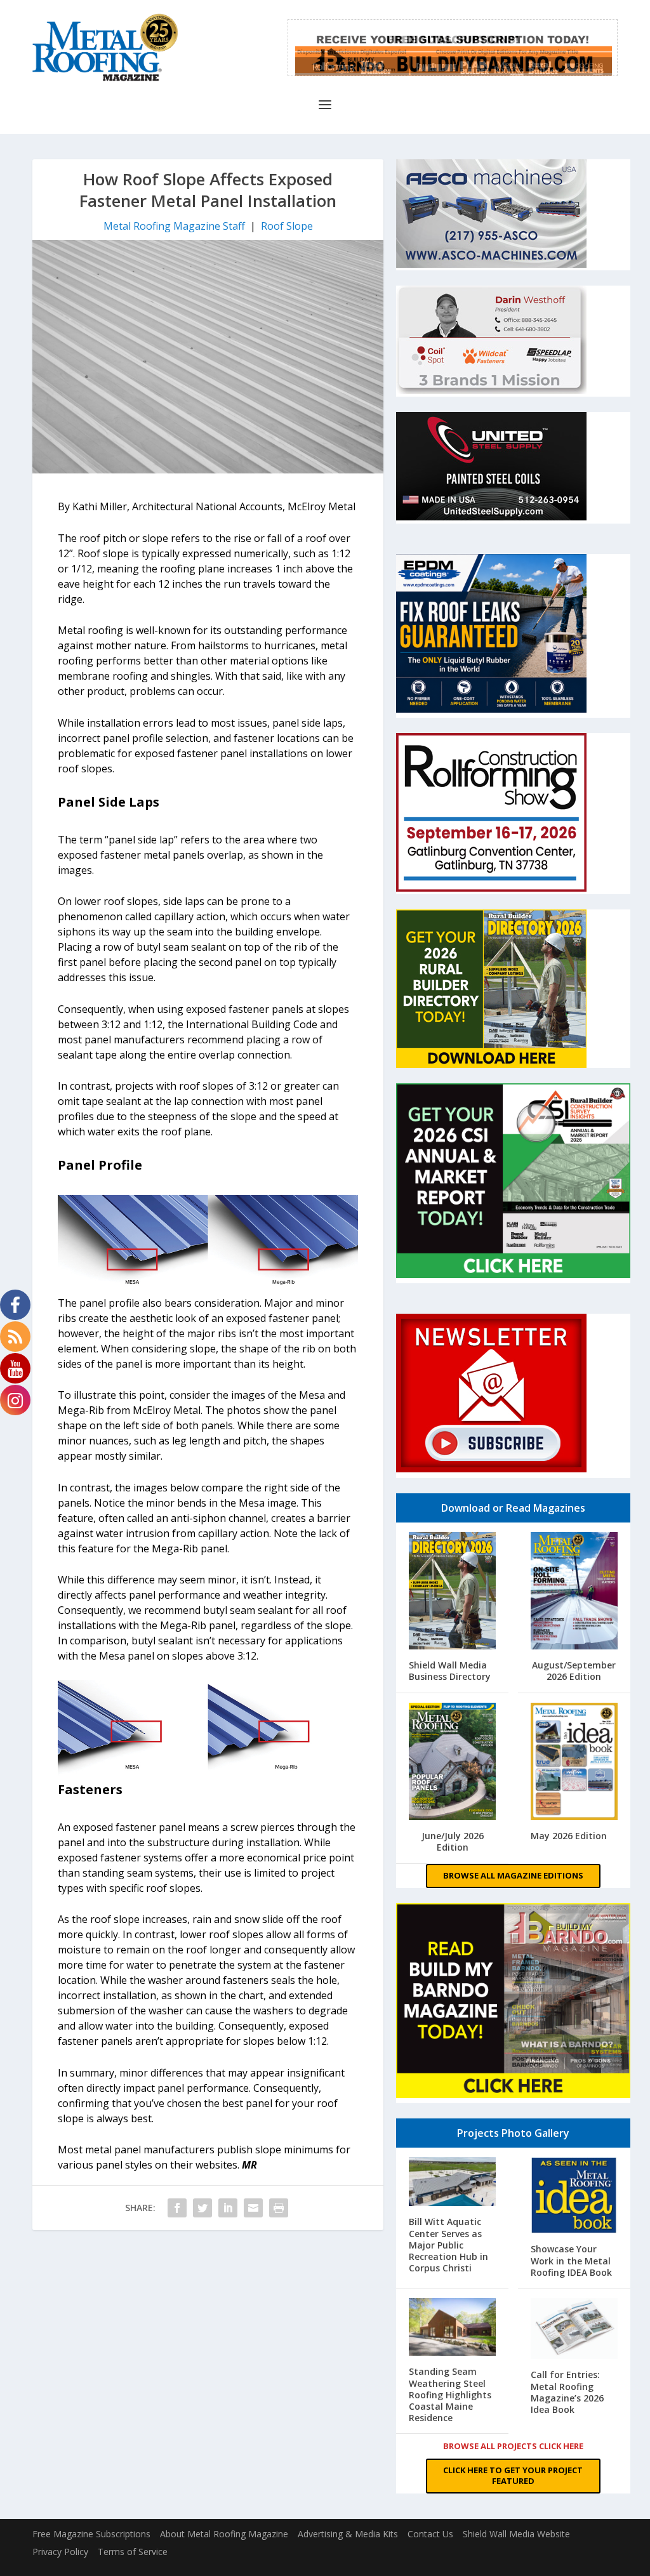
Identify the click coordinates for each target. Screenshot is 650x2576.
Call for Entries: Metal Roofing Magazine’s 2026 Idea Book (567, 2392)
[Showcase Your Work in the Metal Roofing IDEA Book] (574, 2196)
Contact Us (430, 2534)
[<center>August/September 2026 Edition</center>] (574, 1592)
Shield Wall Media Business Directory (450, 1671)
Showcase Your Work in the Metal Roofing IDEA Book (571, 2260)
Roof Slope (287, 226)
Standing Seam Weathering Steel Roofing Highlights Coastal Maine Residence (450, 2394)
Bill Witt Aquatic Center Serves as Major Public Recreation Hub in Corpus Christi (448, 2245)
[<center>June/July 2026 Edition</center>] (452, 1763)
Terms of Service (133, 2552)
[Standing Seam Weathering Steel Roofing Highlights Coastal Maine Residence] (452, 2328)
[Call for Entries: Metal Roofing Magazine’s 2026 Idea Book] (574, 2330)
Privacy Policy (60, 2552)
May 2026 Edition (569, 1836)
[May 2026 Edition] (574, 1763)
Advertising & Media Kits (348, 2534)
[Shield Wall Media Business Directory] (452, 1592)
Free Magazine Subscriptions (91, 2534)
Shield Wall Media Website (516, 2534)
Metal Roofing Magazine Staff (174, 226)
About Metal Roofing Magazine (224, 2534)
